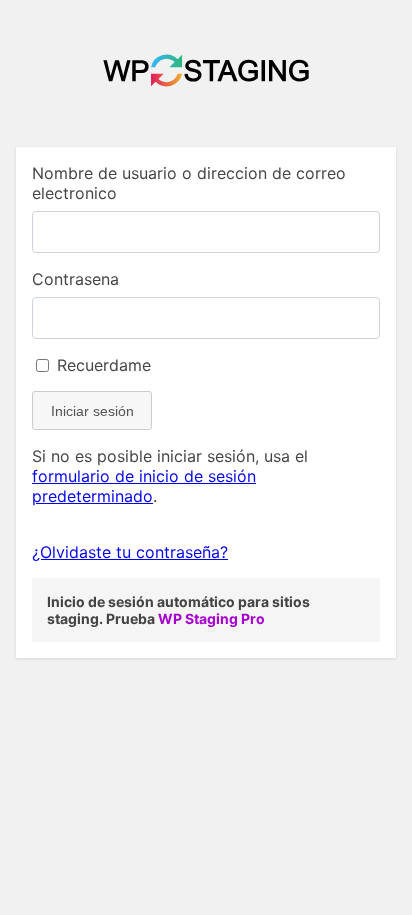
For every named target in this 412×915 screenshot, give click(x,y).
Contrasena (75, 279)
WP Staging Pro (211, 618)
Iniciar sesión (92, 411)
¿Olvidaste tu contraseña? (130, 552)
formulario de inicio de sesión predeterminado (144, 486)
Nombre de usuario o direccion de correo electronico (189, 183)
